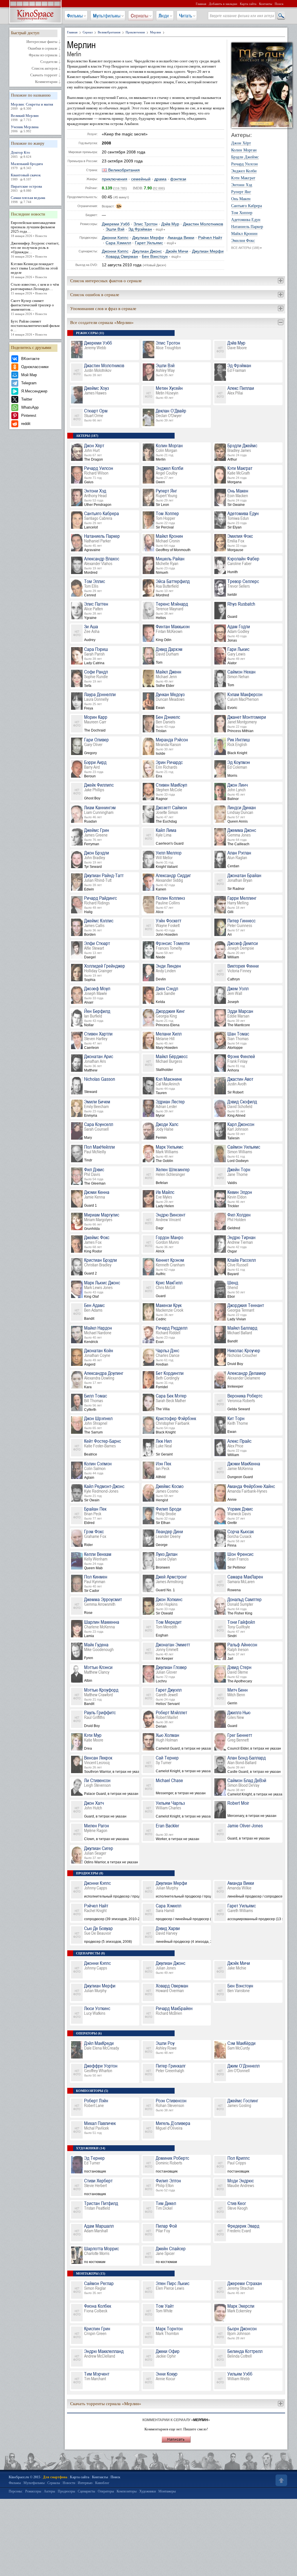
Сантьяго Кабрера (247, 206)
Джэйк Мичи (177, 251)
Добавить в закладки (223, 4)
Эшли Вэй (115, 229)
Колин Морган (244, 150)
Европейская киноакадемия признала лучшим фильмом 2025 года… (33, 229)
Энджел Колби (244, 171)
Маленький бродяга (27, 166)
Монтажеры (167, 2491)
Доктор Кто (21, 154)
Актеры (49, 2491)
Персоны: (16, 2491)
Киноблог (102, 2483)
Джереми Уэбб (116, 224)
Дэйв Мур (170, 224)
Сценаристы (86, 2491)
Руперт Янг (241, 192)
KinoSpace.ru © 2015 (25, 2477)
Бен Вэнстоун (155, 257)
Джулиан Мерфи (148, 238)
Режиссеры (33, 2491)
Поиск (279, 4)
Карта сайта (248, 4)
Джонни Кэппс (115, 238)
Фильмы (75, 16)
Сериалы (140, 16)
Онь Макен (241, 199)
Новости (69, 2483)
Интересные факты (42, 42)
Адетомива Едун (246, 220)
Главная (201, 4)
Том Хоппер (242, 213)
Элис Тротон (145, 224)
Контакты (266, 4)
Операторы (106, 2491)
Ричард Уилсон (245, 164)
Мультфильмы (107, 16)
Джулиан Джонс (147, 251)
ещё (161, 229)
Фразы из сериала (43, 55)
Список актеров (45, 68)
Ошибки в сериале (43, 48)
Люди (164, 16)
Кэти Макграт (243, 178)
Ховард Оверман (122, 257)
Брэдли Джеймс (245, 157)
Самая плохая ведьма (28, 200)
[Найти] (281, 16)
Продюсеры (66, 2491)
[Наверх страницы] (281, 2480)
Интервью (85, 2483)
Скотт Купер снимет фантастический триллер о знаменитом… (32, 307)
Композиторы (127, 2491)
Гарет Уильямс (149, 243)
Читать (186, 16)
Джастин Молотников (203, 224)
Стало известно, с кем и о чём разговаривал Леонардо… (35, 289)
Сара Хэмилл (118, 243)
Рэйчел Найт (210, 238)
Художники (147, 2491)
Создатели (49, 62)
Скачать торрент (44, 75)
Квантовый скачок (26, 177)
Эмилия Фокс (243, 241)
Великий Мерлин (25, 117)
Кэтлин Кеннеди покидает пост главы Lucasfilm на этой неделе (34, 270)
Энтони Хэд (242, 185)
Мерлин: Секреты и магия (32, 106)
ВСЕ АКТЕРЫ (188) (247, 248)
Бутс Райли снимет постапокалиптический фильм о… (35, 328)
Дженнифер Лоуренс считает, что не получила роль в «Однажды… (35, 250)
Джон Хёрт (241, 143)
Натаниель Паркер (247, 227)
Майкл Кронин (244, 234)
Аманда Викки (181, 238)
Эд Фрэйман (140, 229)
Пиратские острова (26, 188)
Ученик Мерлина (25, 129)
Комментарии (46, 82)
